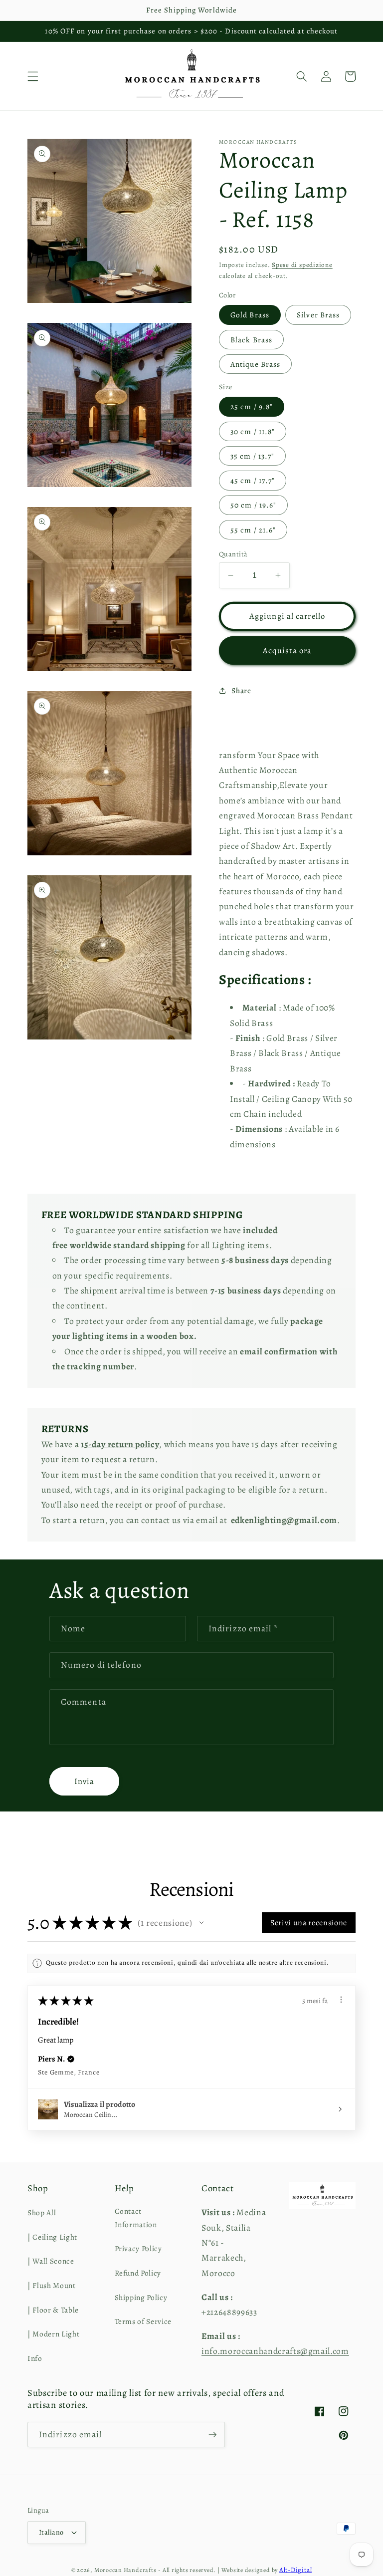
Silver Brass (318, 315)
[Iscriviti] (212, 2435)
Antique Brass (255, 364)
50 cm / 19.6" (253, 505)
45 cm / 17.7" (253, 480)
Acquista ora (287, 650)
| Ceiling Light (52, 2237)
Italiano (51, 2532)
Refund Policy (138, 2273)
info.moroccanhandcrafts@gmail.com (275, 2351)
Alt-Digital (295, 2570)
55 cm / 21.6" (253, 530)
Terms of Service (143, 2321)
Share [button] (241, 690)
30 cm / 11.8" (253, 431)
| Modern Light (53, 2334)
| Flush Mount (52, 2285)
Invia (85, 1781)
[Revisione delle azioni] (341, 2000)
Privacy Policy (138, 2248)
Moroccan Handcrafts (125, 2570)
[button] (33, 76)
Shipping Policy (141, 2297)
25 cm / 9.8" (252, 406)
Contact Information (136, 2218)
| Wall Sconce (51, 2261)
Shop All (42, 2212)
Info (35, 2358)
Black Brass (251, 340)
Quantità (233, 554)
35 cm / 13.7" (252, 456)
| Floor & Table (53, 2310)
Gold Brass (250, 315)
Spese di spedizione (302, 265)
